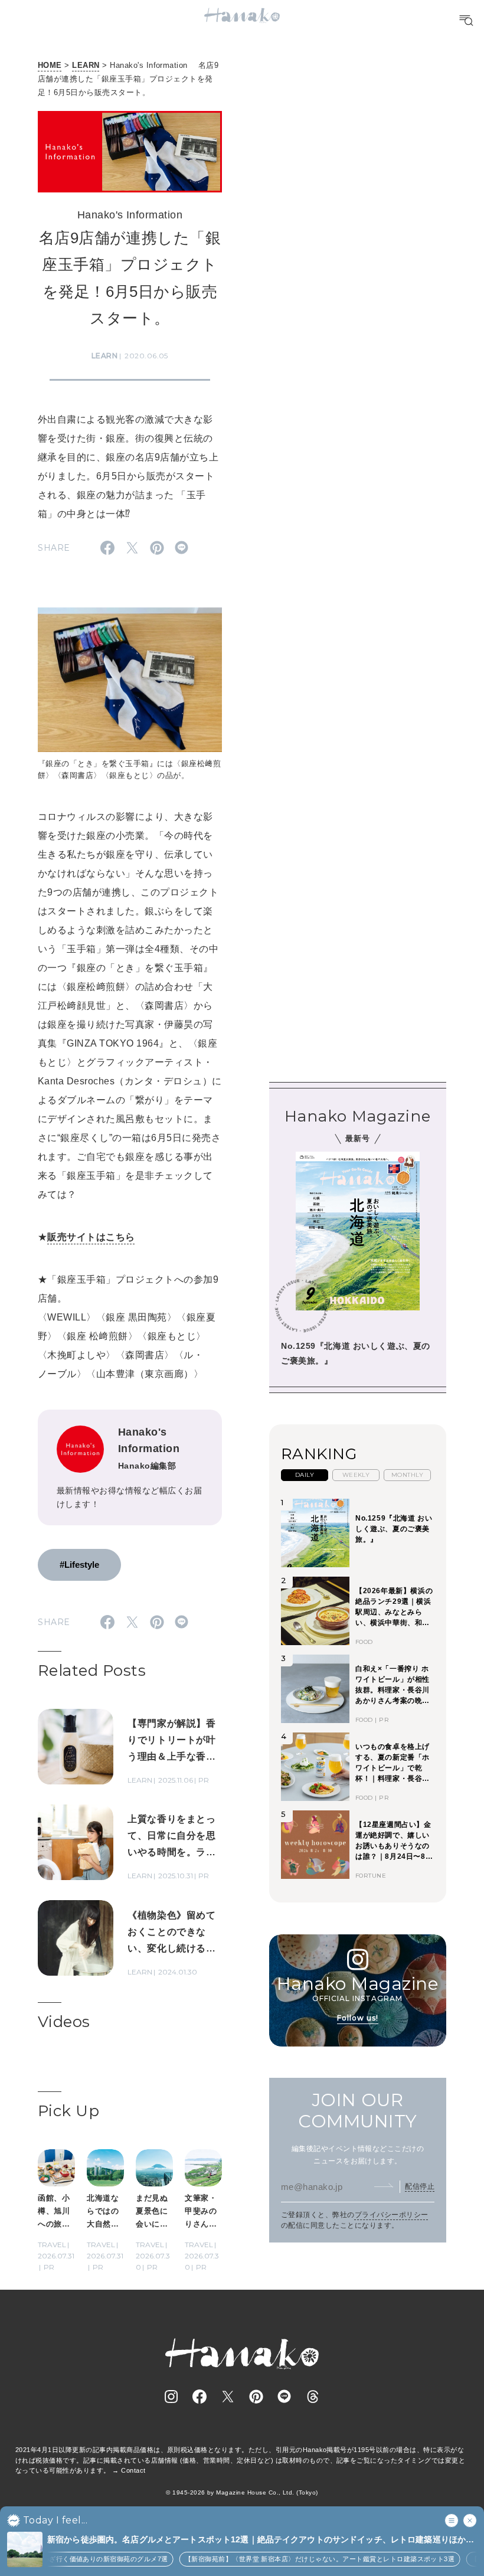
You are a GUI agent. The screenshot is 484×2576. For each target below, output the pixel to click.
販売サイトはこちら (91, 1237)
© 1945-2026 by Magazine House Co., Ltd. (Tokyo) (242, 2492)
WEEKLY (356, 1475)
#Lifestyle (79, 1565)
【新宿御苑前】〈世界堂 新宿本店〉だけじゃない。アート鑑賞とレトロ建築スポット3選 (303, 2559)
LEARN (86, 65)
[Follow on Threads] (313, 2397)
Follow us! (358, 2018)
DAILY (305, 1475)
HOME (50, 65)
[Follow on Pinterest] (256, 2397)
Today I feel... (55, 2521)
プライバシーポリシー (392, 2215)
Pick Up (68, 2111)
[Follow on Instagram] (171, 2397)
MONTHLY (407, 1475)
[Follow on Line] (284, 2397)
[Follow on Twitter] (228, 2397)
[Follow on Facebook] (200, 2397)
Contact (133, 2470)
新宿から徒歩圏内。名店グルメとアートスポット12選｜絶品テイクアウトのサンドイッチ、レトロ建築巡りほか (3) (256, 2540)
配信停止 (420, 2186)
